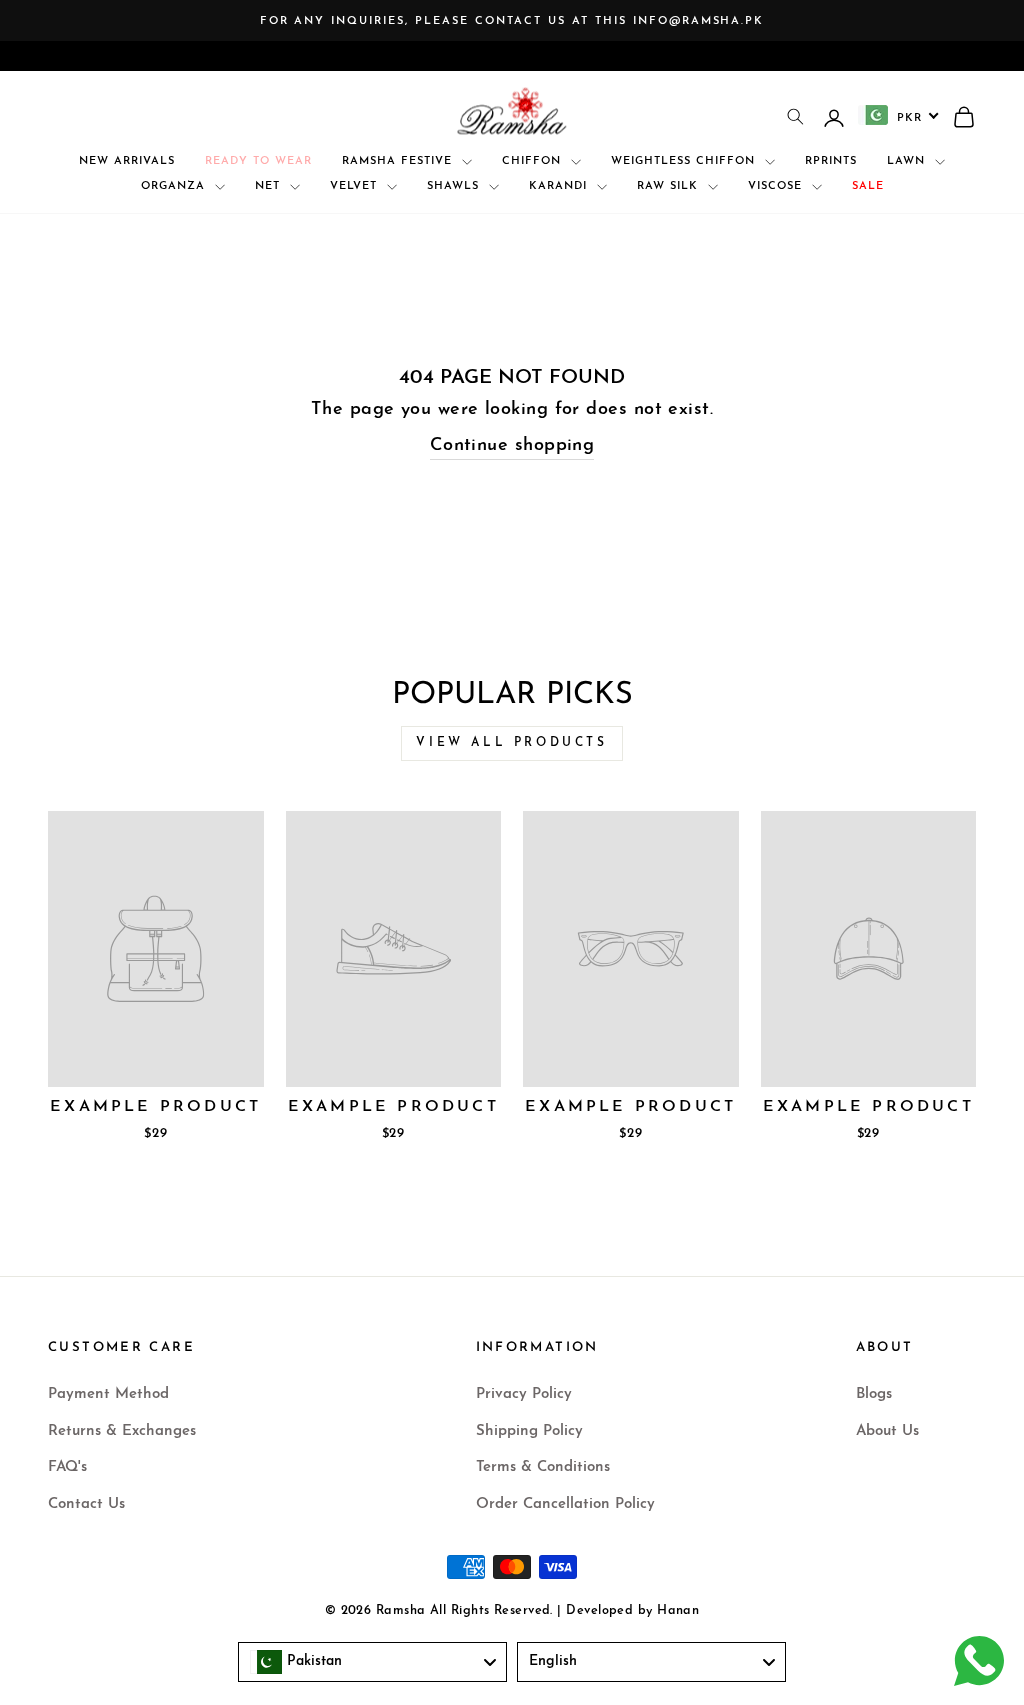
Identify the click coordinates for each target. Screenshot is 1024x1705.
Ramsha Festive (399, 161)
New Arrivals (127, 161)
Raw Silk (670, 186)
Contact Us (86, 1504)
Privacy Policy (524, 1394)
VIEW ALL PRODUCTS (511, 743)
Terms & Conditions (543, 1467)
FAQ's (67, 1467)
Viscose (777, 186)
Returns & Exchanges (122, 1431)
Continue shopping (512, 446)
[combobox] (899, 115)
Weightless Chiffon (685, 161)
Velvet (356, 186)
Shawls (455, 186)
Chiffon (534, 161)
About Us (887, 1431)
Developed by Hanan (632, 1611)
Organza (175, 186)
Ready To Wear (258, 161)
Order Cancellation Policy (565, 1504)
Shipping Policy (529, 1431)
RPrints (831, 161)
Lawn (908, 161)
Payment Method (108, 1394)
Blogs (874, 1394)
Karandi (560, 186)
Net (270, 186)
